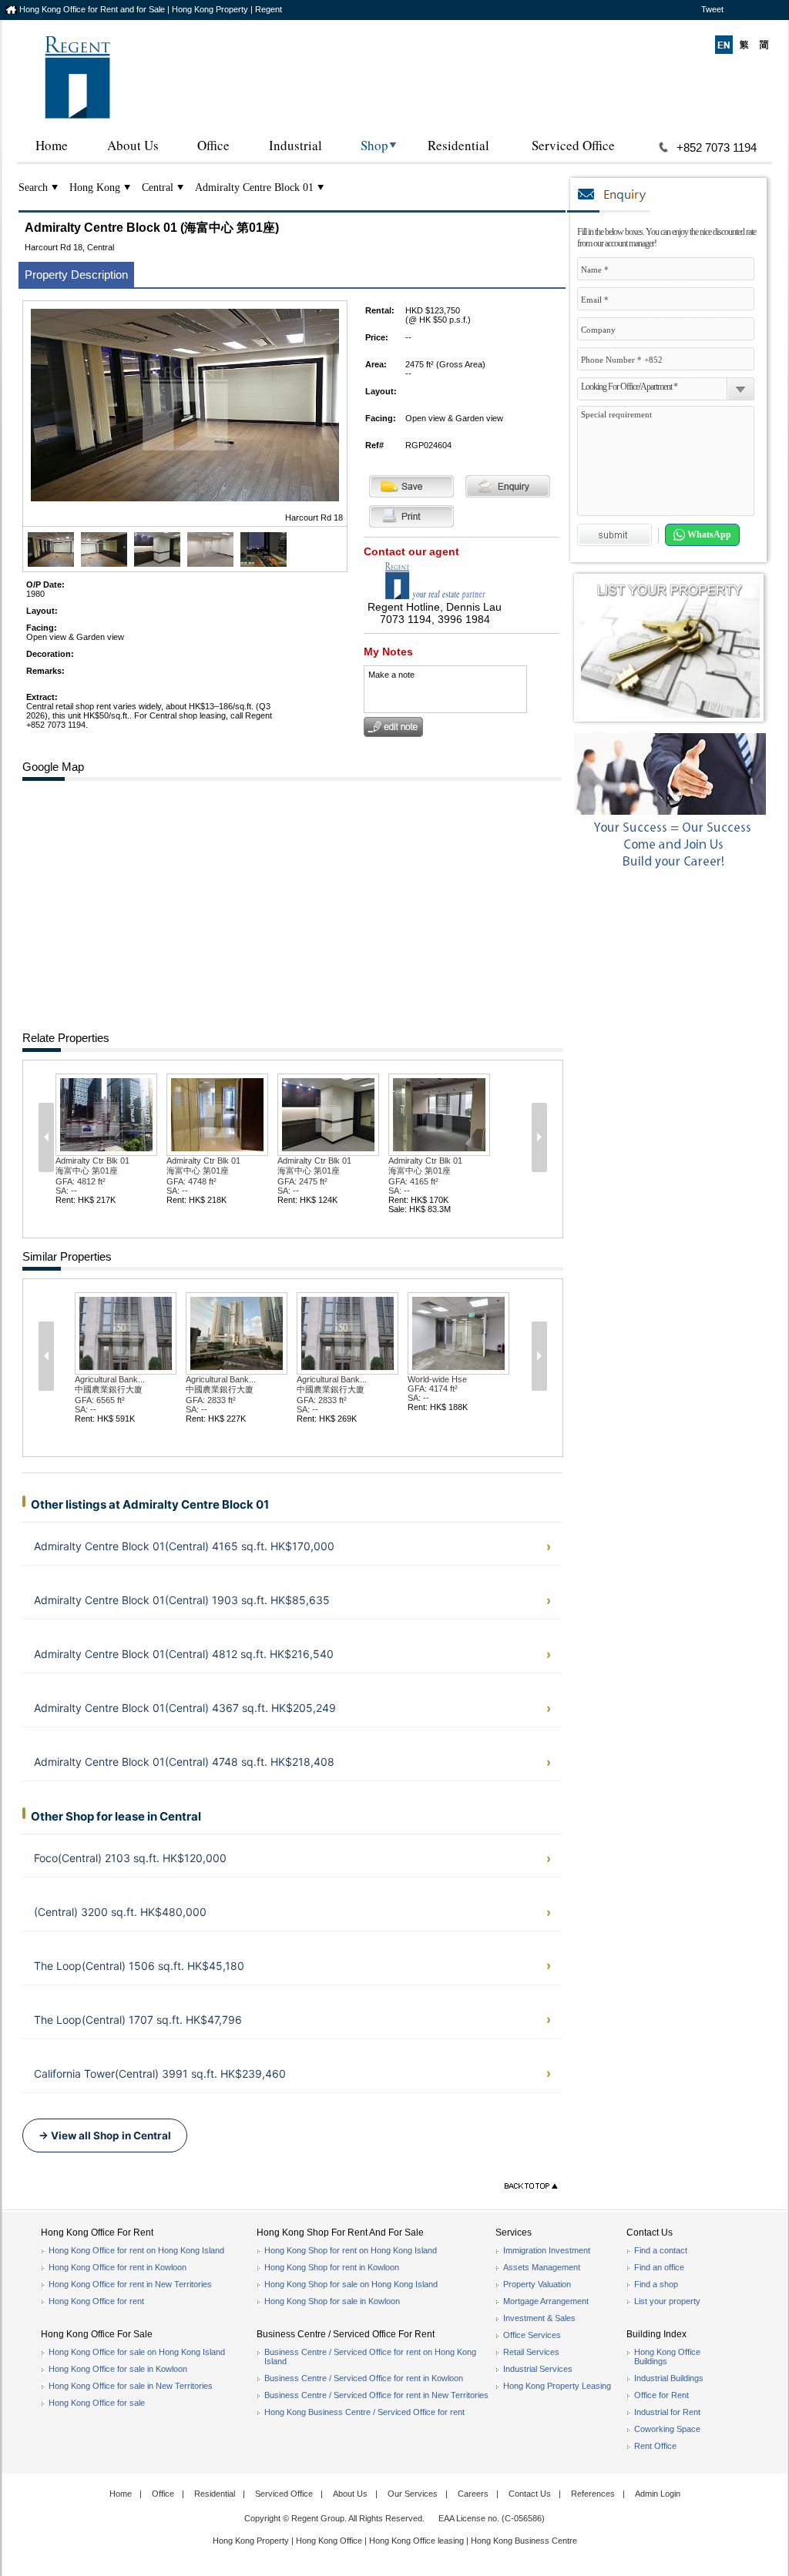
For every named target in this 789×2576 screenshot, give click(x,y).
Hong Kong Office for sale (97, 2403)
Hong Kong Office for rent (96, 2301)
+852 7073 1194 (717, 147)
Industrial (295, 145)
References (593, 2494)
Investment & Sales (539, 2318)
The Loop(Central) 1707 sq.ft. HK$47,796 (138, 2020)
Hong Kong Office (329, 2541)
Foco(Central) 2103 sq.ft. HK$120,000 (130, 1858)
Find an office (659, 2267)
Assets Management (542, 2267)
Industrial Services (538, 2369)
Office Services (532, 2335)
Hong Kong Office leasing (418, 2541)
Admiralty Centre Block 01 (254, 188)
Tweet (712, 9)
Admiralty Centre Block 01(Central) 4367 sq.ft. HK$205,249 (185, 1708)
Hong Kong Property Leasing (557, 2386)
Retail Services (531, 2352)
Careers (473, 2494)
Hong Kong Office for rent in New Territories (130, 2284)
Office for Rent (661, 2395)
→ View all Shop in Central (105, 2136)
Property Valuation (537, 2284)
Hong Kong (95, 188)
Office (213, 145)
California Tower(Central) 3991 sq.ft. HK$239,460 (160, 2074)
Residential (458, 145)
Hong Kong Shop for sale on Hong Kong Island (351, 2284)
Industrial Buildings (669, 2378)
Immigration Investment (547, 2250)
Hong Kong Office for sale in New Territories (131, 2386)
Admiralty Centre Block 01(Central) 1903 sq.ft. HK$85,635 (182, 1600)
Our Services (413, 2494)
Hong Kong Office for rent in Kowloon (118, 2267)
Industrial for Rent (667, 2412)
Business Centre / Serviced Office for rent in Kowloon (364, 2378)
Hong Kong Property (251, 2541)
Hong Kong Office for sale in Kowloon (118, 2369)
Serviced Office (573, 145)
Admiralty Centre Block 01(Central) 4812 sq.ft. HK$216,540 (184, 1654)
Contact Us (530, 2494)
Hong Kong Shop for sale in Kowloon (332, 2301)
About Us (133, 145)
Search (33, 188)
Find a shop (656, 2284)
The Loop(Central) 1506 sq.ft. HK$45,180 (139, 1966)
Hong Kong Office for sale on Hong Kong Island (137, 2352)
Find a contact (661, 2250)
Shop (374, 145)
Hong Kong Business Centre (524, 2541)
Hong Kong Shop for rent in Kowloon (332, 2267)
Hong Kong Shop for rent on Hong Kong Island (351, 2250)
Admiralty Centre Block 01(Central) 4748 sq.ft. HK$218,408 (184, 1762)
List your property (667, 2301)
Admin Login (658, 2494)
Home (52, 145)
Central (158, 188)
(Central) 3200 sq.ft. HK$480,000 (120, 1912)
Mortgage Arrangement (546, 2301)
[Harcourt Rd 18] (51, 564)
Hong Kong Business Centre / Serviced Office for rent (364, 2412)
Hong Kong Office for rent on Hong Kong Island (136, 2250)
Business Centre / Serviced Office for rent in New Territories (376, 2395)
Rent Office (655, 2446)
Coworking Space (667, 2429)
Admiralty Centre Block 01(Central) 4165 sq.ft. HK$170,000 (184, 1546)
